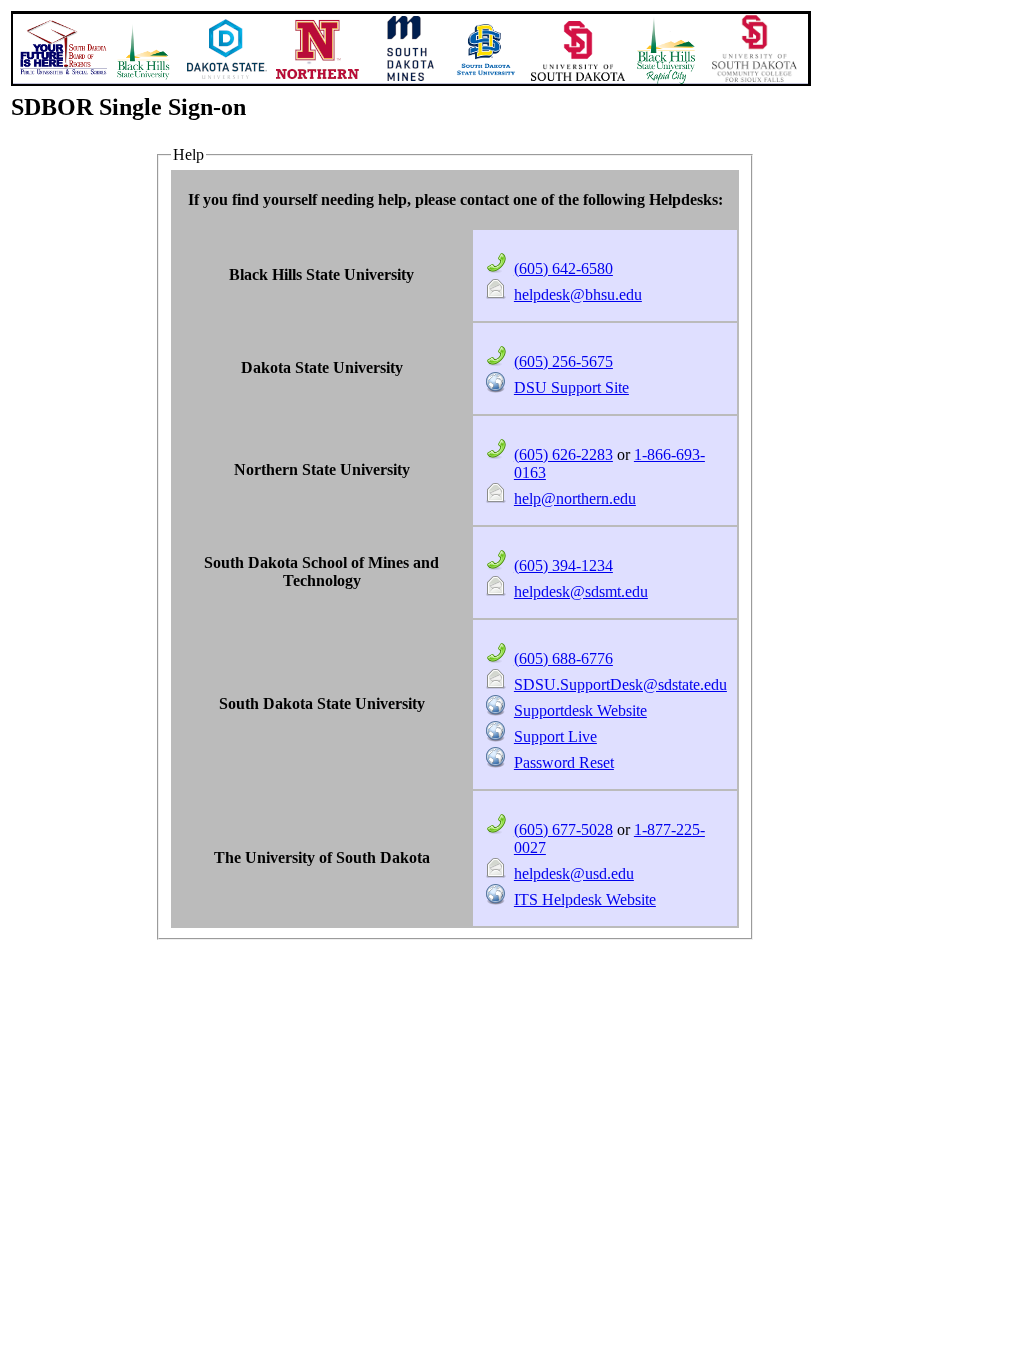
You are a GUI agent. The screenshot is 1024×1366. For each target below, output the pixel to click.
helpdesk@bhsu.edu (578, 294)
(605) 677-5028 (563, 829)
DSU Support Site (571, 387)
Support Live (555, 736)
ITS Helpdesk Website (585, 899)
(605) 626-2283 (563, 454)
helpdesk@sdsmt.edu (581, 591)
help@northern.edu (575, 498)
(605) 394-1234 (563, 565)
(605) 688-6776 (563, 658)
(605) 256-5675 (563, 361)
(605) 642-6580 (563, 268)
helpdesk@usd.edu (574, 873)
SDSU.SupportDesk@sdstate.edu (620, 684)
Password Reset (564, 762)
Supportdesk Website (580, 710)
